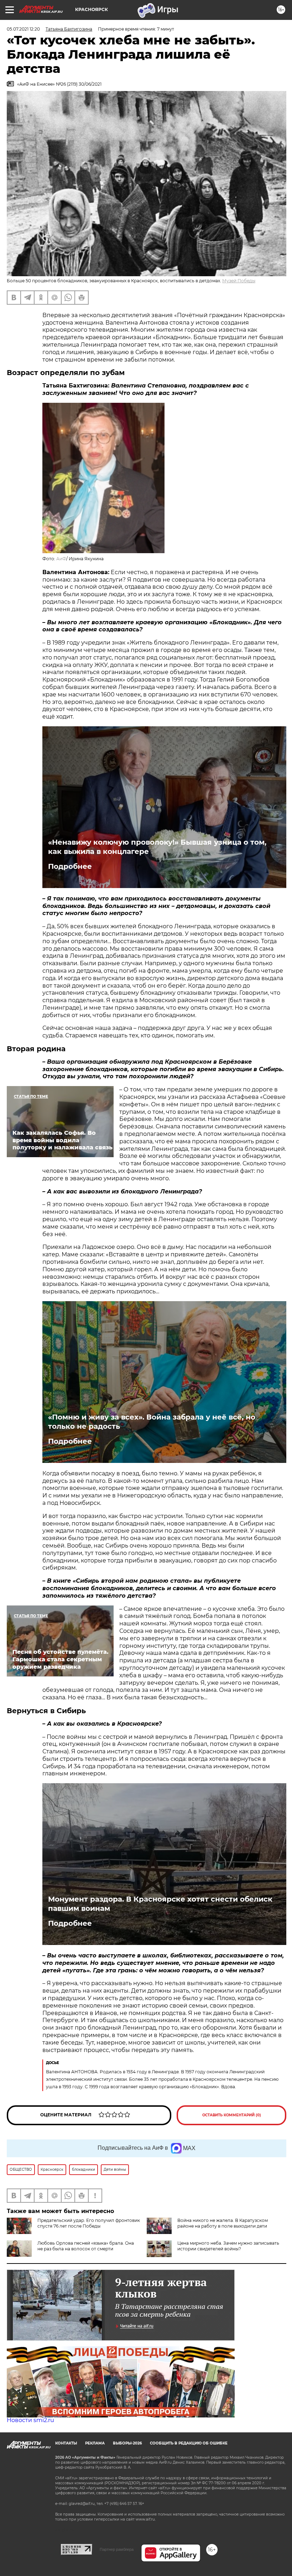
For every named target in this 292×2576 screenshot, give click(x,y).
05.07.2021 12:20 (23, 29)
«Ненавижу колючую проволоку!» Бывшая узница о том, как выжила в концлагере (157, 847)
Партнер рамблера (117, 2549)
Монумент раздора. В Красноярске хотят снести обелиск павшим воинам (160, 1904)
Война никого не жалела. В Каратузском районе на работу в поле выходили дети (223, 2223)
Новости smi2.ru (30, 2420)
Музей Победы (239, 281)
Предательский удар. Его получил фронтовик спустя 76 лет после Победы (89, 2223)
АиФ (61, 559)
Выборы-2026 (127, 2443)
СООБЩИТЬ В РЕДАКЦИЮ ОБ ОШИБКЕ (189, 2443)
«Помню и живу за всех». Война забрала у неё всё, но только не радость (152, 1422)
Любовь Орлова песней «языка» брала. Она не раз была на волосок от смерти (86, 2246)
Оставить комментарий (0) (232, 2115)
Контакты (66, 2443)
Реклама (95, 2443)
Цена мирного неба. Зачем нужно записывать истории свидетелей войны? (228, 2246)
